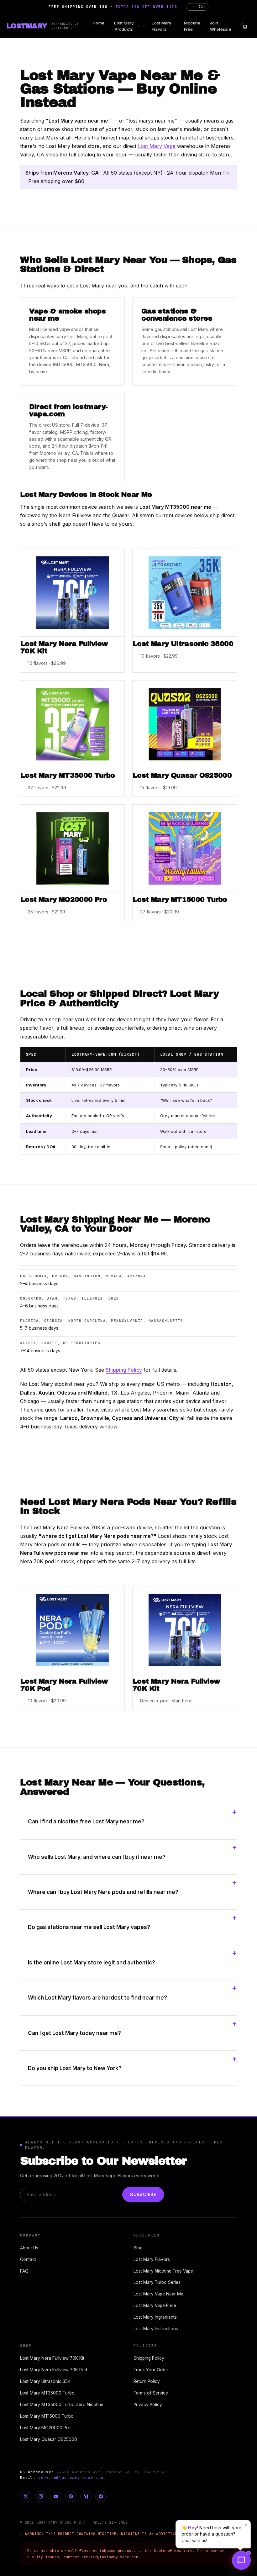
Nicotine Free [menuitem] (192, 26)
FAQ (24, 2271)
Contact (28, 2259)
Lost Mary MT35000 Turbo (47, 2393)
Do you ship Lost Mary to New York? (75, 2068)
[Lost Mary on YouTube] (56, 2496)
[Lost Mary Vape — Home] (43, 26)
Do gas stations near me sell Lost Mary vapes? (89, 1927)
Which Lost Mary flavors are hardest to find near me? (97, 1998)
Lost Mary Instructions (156, 2329)
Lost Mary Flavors (152, 2259)
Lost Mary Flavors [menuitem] (161, 26)
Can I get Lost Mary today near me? (74, 2033)
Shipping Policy (124, 1370)
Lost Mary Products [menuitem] (127, 26)
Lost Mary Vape (157, 146)
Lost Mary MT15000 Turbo (47, 2416)
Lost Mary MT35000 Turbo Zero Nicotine (62, 2405)
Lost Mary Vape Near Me (158, 2294)
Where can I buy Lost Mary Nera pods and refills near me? (103, 1892)
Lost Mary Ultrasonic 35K (45, 2381)
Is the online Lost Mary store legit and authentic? (92, 1963)
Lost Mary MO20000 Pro (45, 2428)
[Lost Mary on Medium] (86, 2496)
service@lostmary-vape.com (71, 2478)
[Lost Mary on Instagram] (41, 2496)
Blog (138, 2248)
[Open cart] (244, 26)
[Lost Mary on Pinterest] (71, 2496)
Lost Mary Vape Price (155, 2305)
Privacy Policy (148, 2405)
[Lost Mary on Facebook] (101, 2496)
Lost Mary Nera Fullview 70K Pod (54, 2370)
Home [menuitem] (99, 23)
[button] (241, 2560)
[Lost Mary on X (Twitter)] (26, 2496)
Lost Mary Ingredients (155, 2317)
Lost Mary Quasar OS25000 (49, 2439)
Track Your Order (151, 2370)
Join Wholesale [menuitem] (221, 26)
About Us (29, 2248)
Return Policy (147, 2381)
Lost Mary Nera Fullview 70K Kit (52, 2358)
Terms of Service (151, 2393)
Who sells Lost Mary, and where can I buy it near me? (97, 1857)
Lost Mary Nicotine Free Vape (163, 2271)
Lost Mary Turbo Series (157, 2282)
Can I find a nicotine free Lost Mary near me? (86, 1822)
